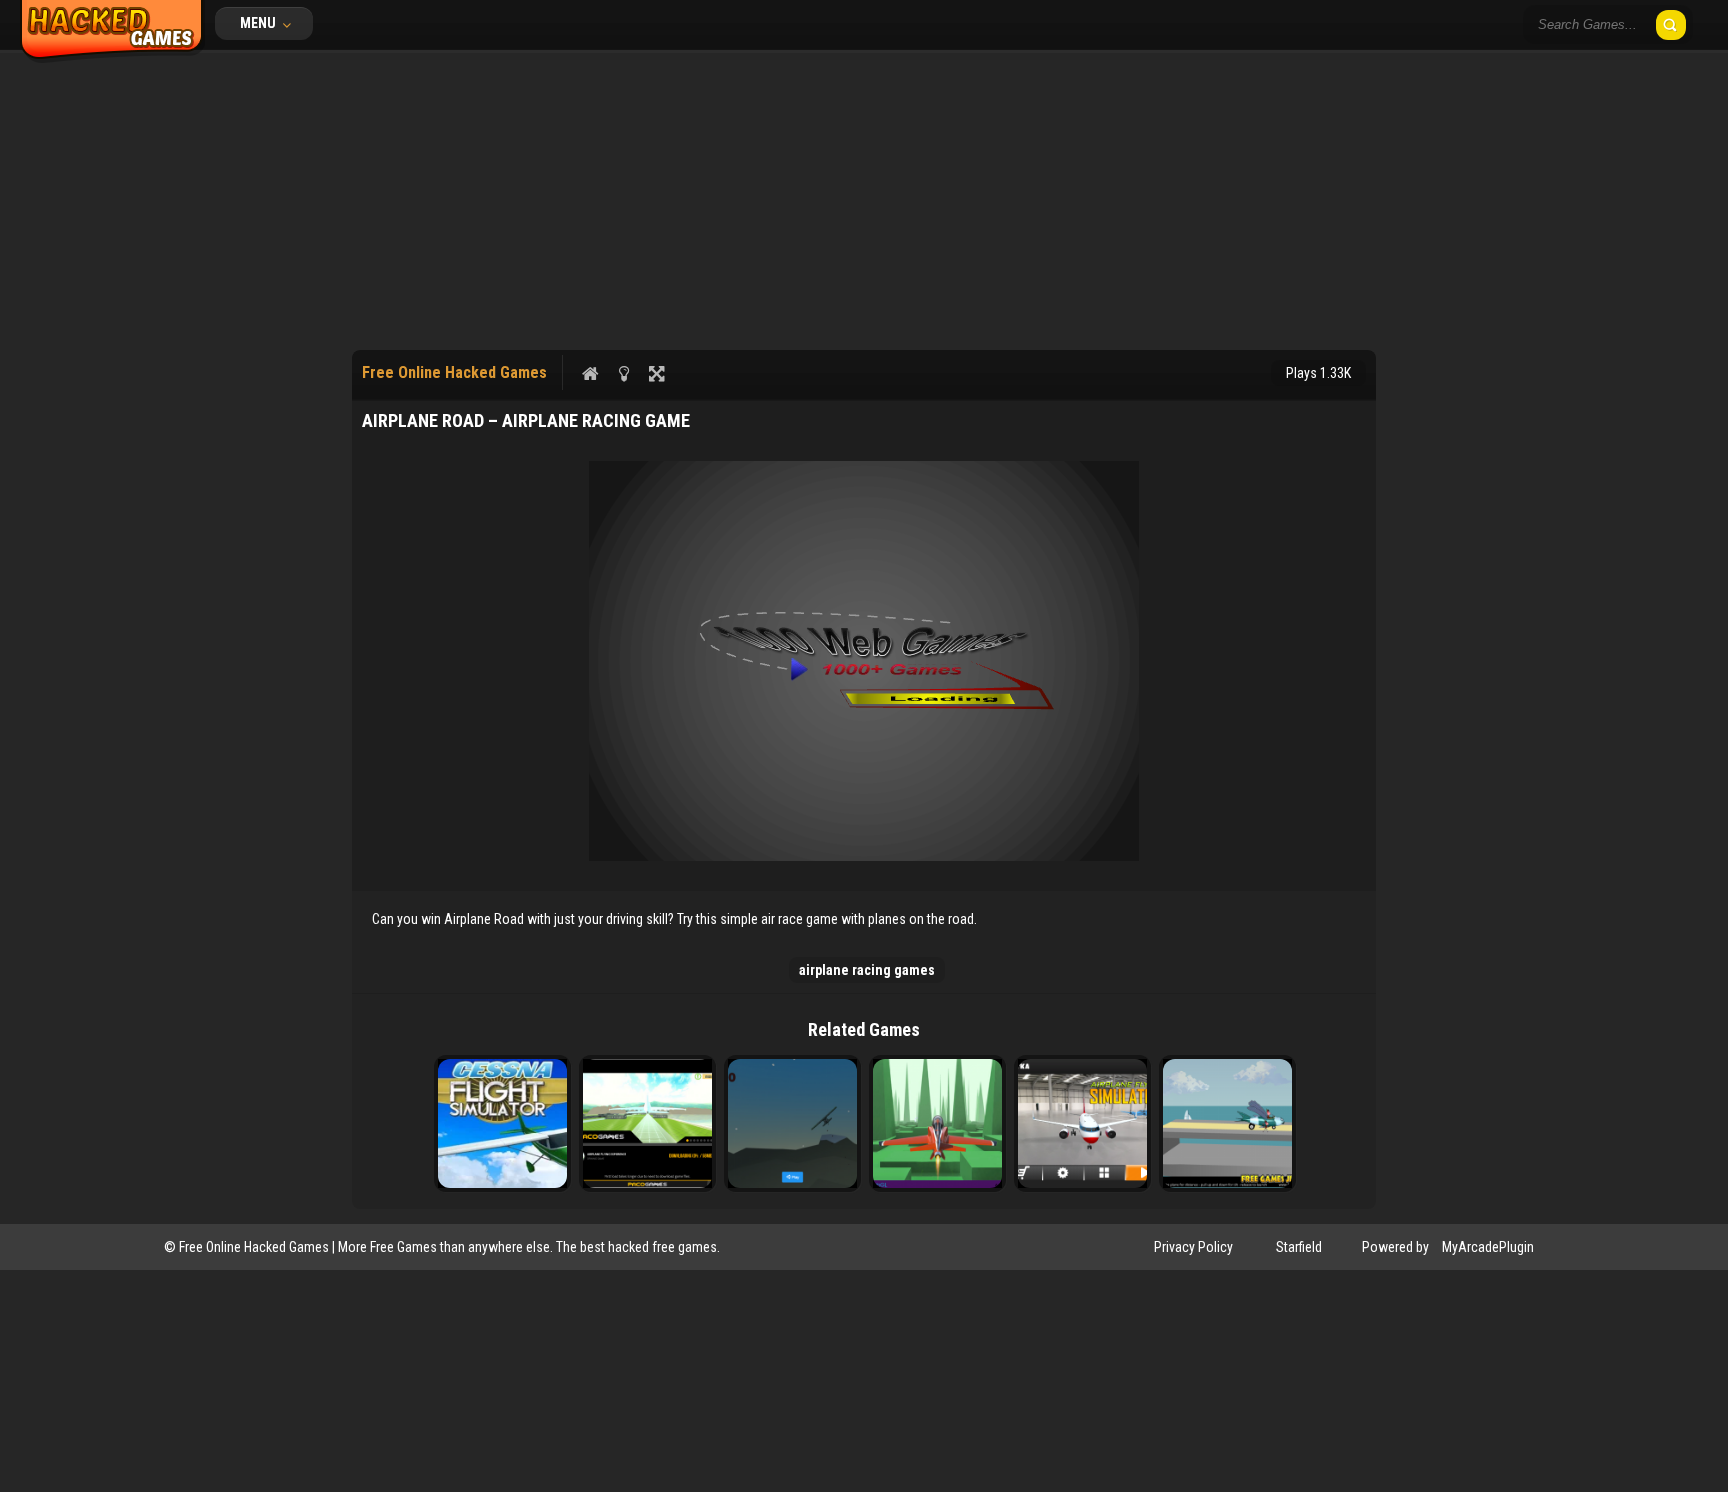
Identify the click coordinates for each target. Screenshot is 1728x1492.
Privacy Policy (1193, 1247)
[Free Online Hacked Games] (112, 58)
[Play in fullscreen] (656, 373)
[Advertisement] (864, 200)
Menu (259, 23)
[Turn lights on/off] (623, 373)
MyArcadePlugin (1488, 1247)
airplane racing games (867, 970)
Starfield (1299, 1247)
